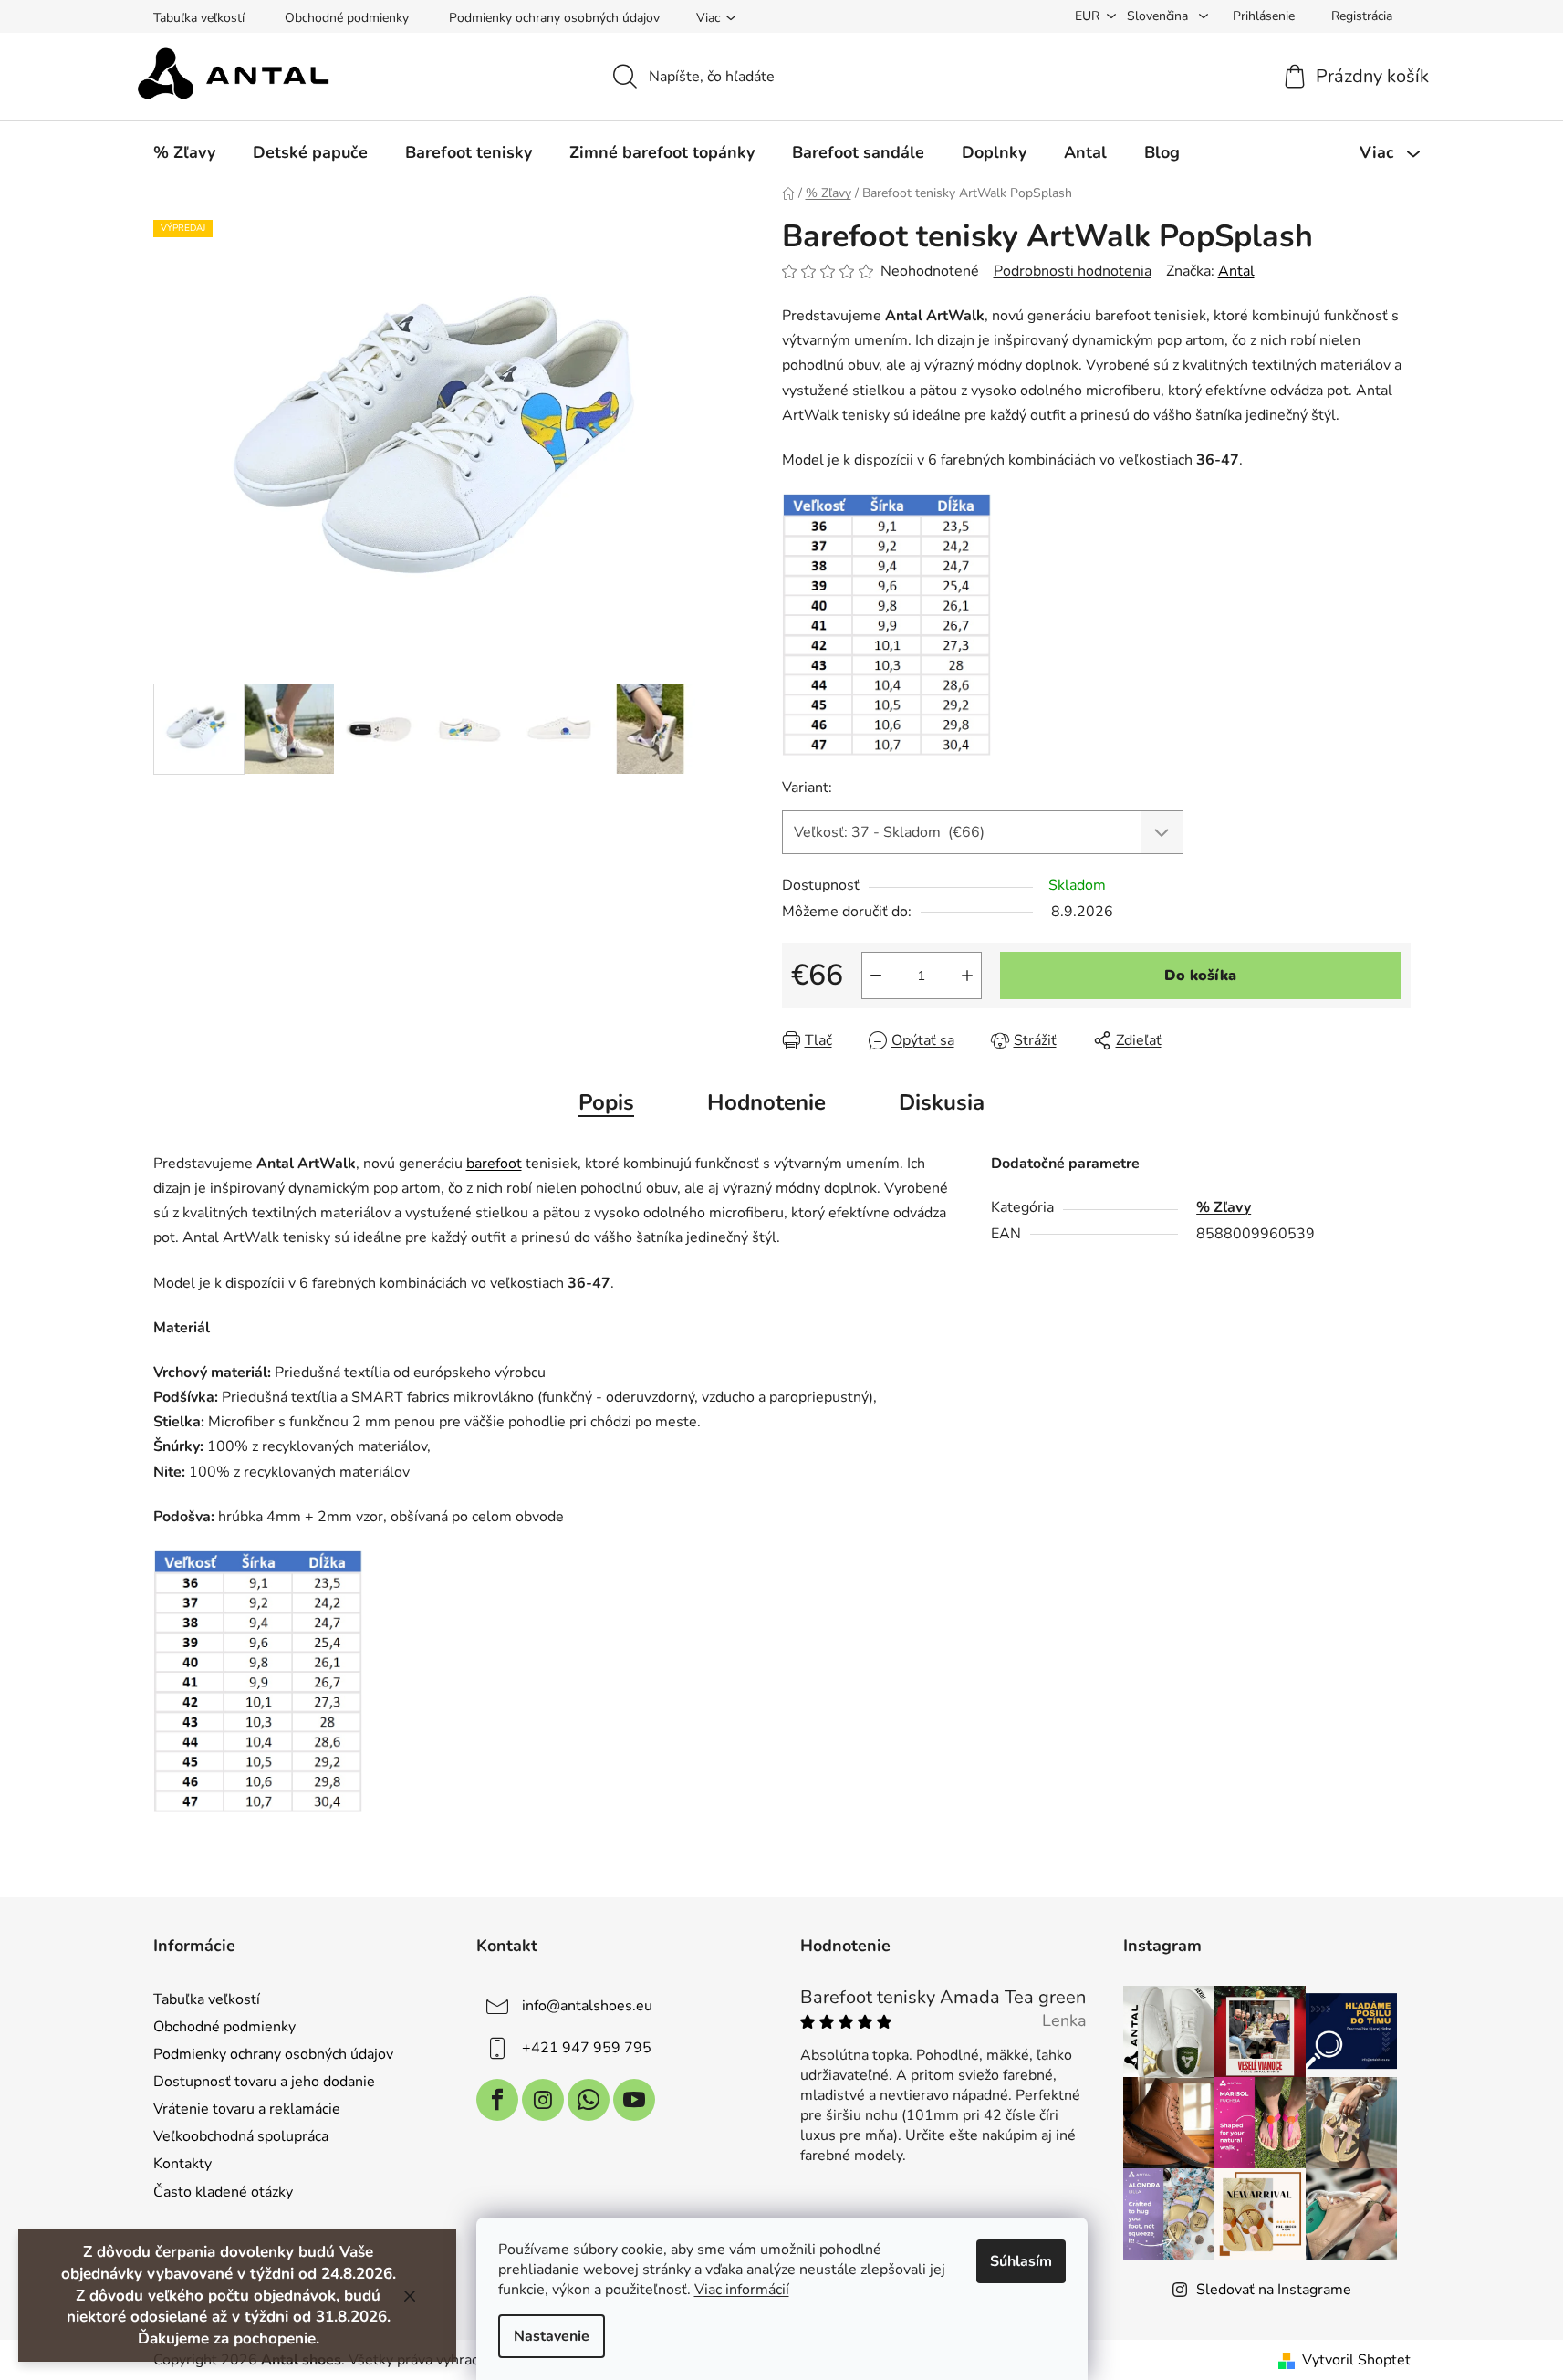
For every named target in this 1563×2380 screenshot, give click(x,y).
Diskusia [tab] (942, 1102)
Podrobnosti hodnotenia (1073, 271)
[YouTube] (634, 2100)
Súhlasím (1021, 2261)
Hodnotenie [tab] (766, 1102)
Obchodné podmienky (347, 18)
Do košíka (1200, 976)
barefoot (494, 1164)
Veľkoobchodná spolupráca (241, 2136)
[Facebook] (497, 2100)
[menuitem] (184, 152)
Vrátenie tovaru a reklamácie (247, 2109)
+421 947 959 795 (587, 2047)
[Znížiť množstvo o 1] (876, 976)
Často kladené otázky (223, 2192)
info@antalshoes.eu (587, 2005)
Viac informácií (742, 2290)
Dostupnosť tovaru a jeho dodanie (264, 2082)
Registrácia (1362, 16)
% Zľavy (1224, 1207)
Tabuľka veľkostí (199, 18)
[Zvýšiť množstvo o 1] (967, 976)
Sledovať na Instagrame (1274, 2290)
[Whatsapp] (589, 2100)
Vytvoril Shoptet (1356, 2360)
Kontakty (182, 2164)
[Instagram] (543, 2100)
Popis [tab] (606, 1102)
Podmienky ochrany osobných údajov (554, 18)
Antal (1236, 271)
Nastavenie (552, 2336)
